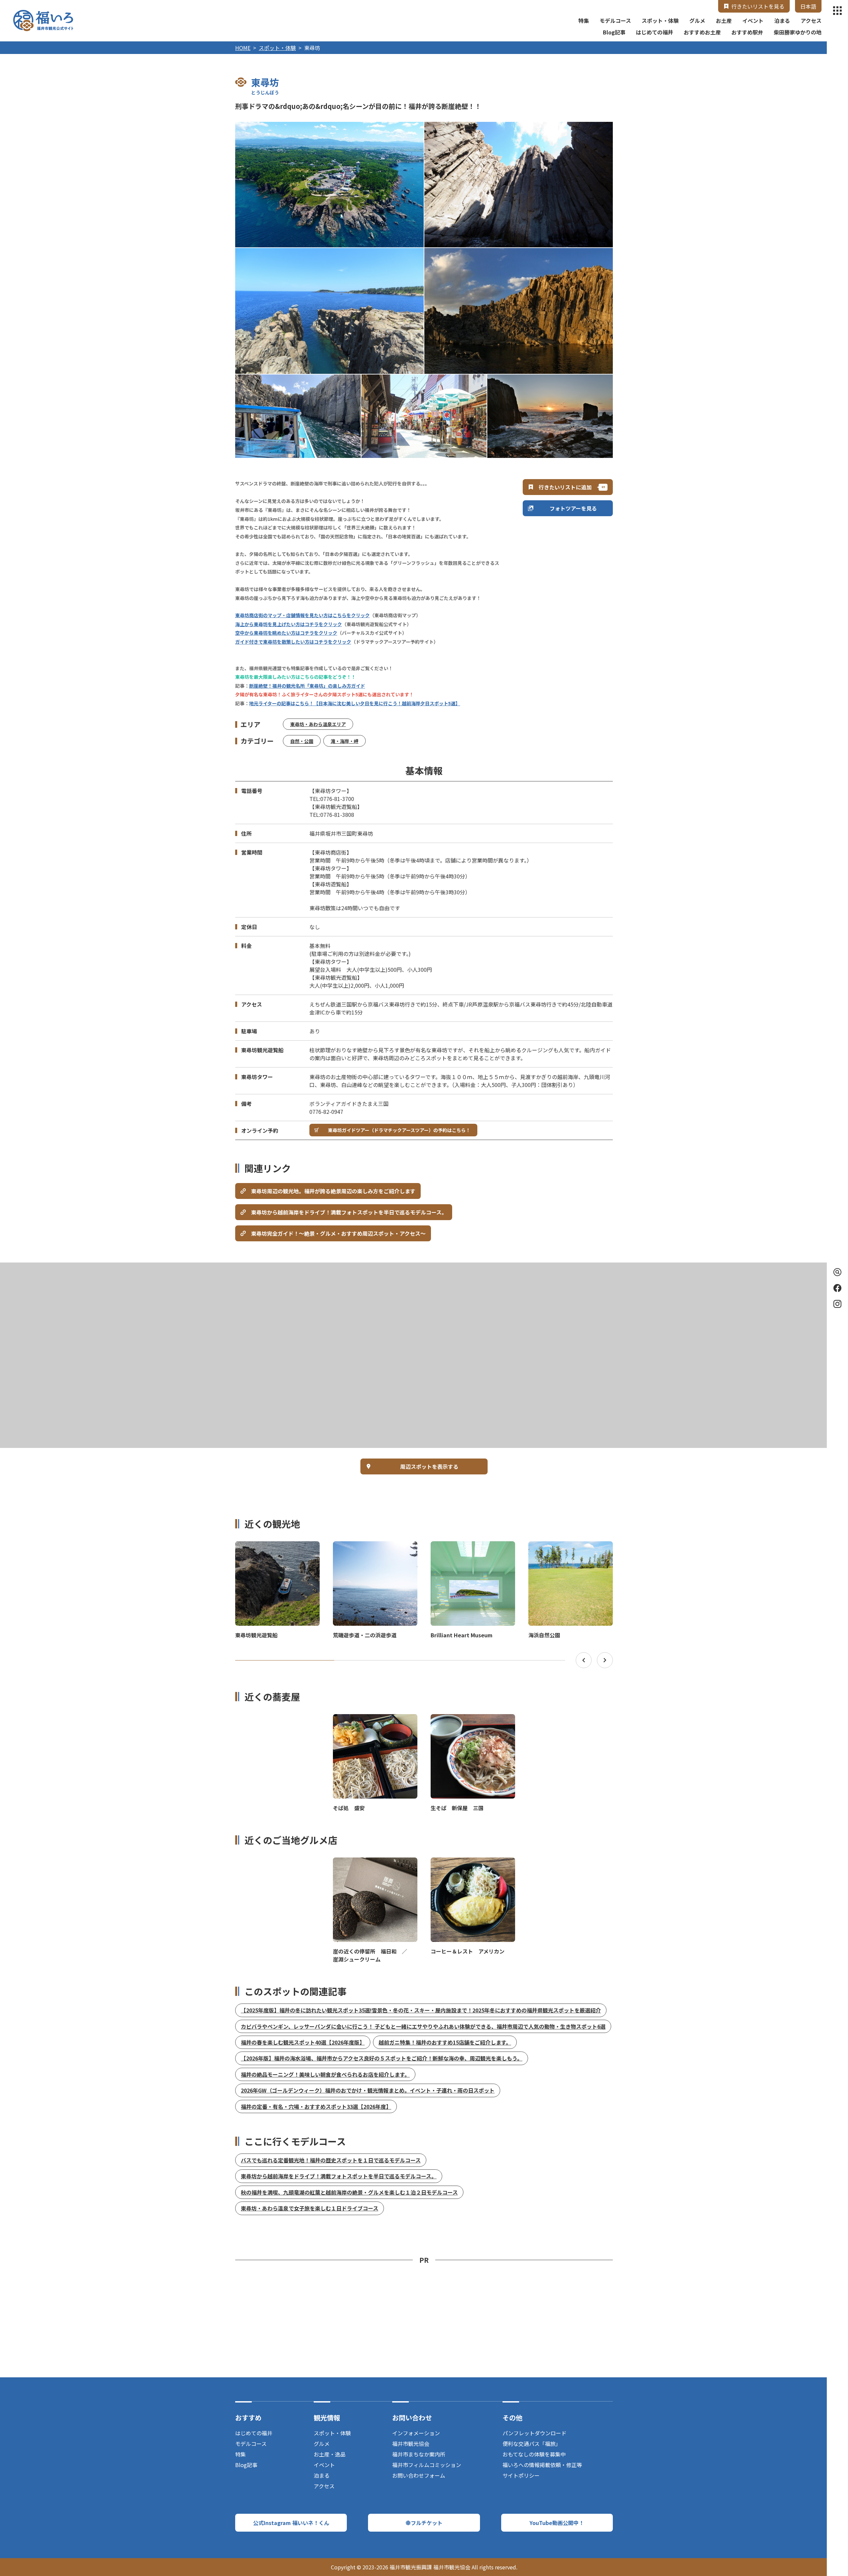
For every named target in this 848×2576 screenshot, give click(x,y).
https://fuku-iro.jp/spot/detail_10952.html (272, 1547)
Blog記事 (614, 32)
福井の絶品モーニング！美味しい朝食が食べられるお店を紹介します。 (325, 2074)
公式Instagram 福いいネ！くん (291, 2523)
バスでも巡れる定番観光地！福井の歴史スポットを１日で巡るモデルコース (331, 2160)
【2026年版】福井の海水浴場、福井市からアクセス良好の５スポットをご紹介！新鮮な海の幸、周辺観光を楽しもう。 (382, 2058)
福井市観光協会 (411, 2444)
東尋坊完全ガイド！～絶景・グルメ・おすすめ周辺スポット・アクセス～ (338, 1233)
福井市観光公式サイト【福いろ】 (43, 21)
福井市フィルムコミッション (427, 2465)
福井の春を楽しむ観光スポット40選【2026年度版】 (303, 2042)
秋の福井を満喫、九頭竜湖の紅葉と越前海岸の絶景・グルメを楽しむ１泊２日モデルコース (349, 2192)
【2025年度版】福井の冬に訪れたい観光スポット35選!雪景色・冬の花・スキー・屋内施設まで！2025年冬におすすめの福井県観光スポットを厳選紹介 (421, 2010)
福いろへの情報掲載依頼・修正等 (542, 2465)
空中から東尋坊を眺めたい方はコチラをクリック (286, 633)
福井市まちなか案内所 (419, 2454)
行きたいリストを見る (758, 6)
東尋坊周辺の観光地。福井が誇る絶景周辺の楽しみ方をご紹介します (333, 1191)
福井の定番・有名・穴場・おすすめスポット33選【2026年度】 (316, 2106)
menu (837, 11)
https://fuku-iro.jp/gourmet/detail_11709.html (375, 1863)
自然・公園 (302, 741)
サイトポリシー (521, 2475)
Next (605, 1660)
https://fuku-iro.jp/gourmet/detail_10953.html (473, 1863)
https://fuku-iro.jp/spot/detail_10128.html (565, 1547)
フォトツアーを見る (573, 508)
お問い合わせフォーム (419, 2475)
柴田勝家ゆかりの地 (798, 32)
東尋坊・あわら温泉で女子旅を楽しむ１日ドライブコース (310, 2208)
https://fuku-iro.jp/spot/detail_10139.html (370, 1547)
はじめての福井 (655, 32)
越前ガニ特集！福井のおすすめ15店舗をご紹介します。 (445, 2042)
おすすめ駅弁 (747, 32)
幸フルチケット (424, 2523)
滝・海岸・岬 (344, 741)
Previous (584, 1660)
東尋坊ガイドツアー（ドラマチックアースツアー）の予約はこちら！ (399, 1130)
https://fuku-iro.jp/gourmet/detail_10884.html (375, 1720)
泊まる (782, 21)
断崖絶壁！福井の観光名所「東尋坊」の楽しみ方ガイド (307, 686)
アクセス (811, 21)
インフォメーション (416, 2433)
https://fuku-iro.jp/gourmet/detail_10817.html (473, 1720)
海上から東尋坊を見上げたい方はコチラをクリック (289, 624)
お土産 (724, 21)
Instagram (837, 1304)
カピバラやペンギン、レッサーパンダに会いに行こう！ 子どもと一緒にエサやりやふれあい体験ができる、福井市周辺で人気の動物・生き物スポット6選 (423, 2026)
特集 (584, 21)
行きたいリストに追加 (565, 487)
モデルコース (615, 21)
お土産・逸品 (330, 2454)
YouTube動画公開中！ (557, 2523)
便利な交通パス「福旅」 (532, 2444)
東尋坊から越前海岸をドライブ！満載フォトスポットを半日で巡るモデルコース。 (349, 1212)
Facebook (837, 1288)
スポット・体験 (660, 21)
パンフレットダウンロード (534, 2433)
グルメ (697, 21)
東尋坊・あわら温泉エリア (318, 724)
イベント (753, 21)
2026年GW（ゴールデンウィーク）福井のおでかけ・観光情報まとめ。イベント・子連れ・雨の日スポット (368, 2090)
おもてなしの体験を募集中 (534, 2454)
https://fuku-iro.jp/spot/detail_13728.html (468, 1547)
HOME (243, 48)
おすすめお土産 (702, 32)
